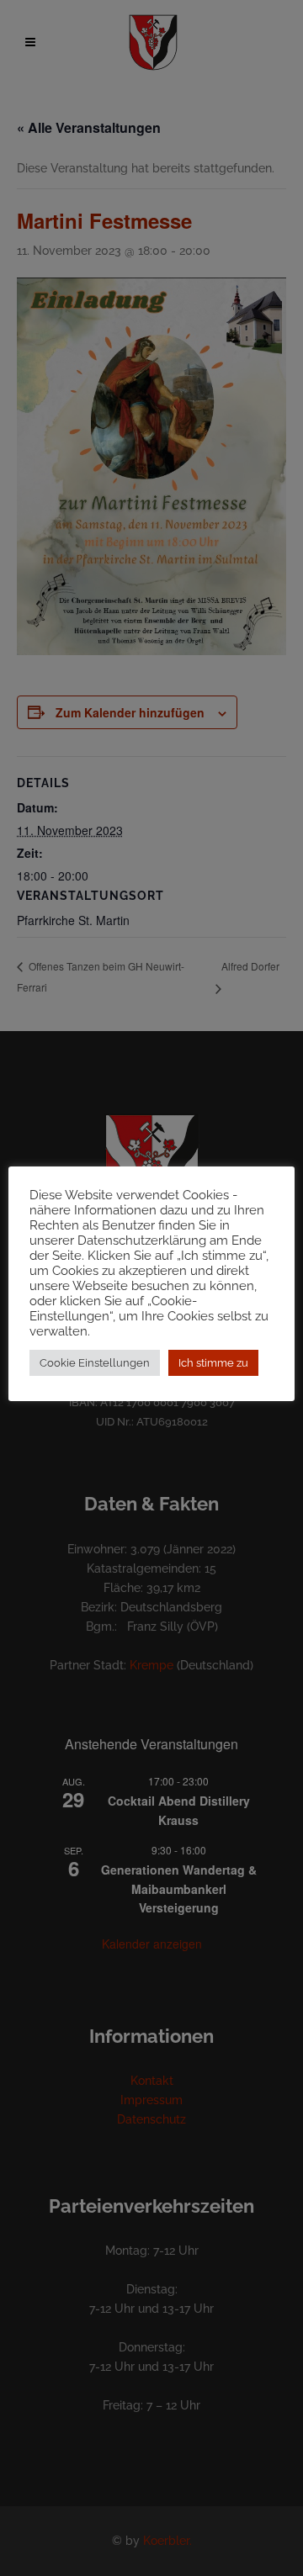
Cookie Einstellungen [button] (95, 1363)
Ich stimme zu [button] (213, 1363)
